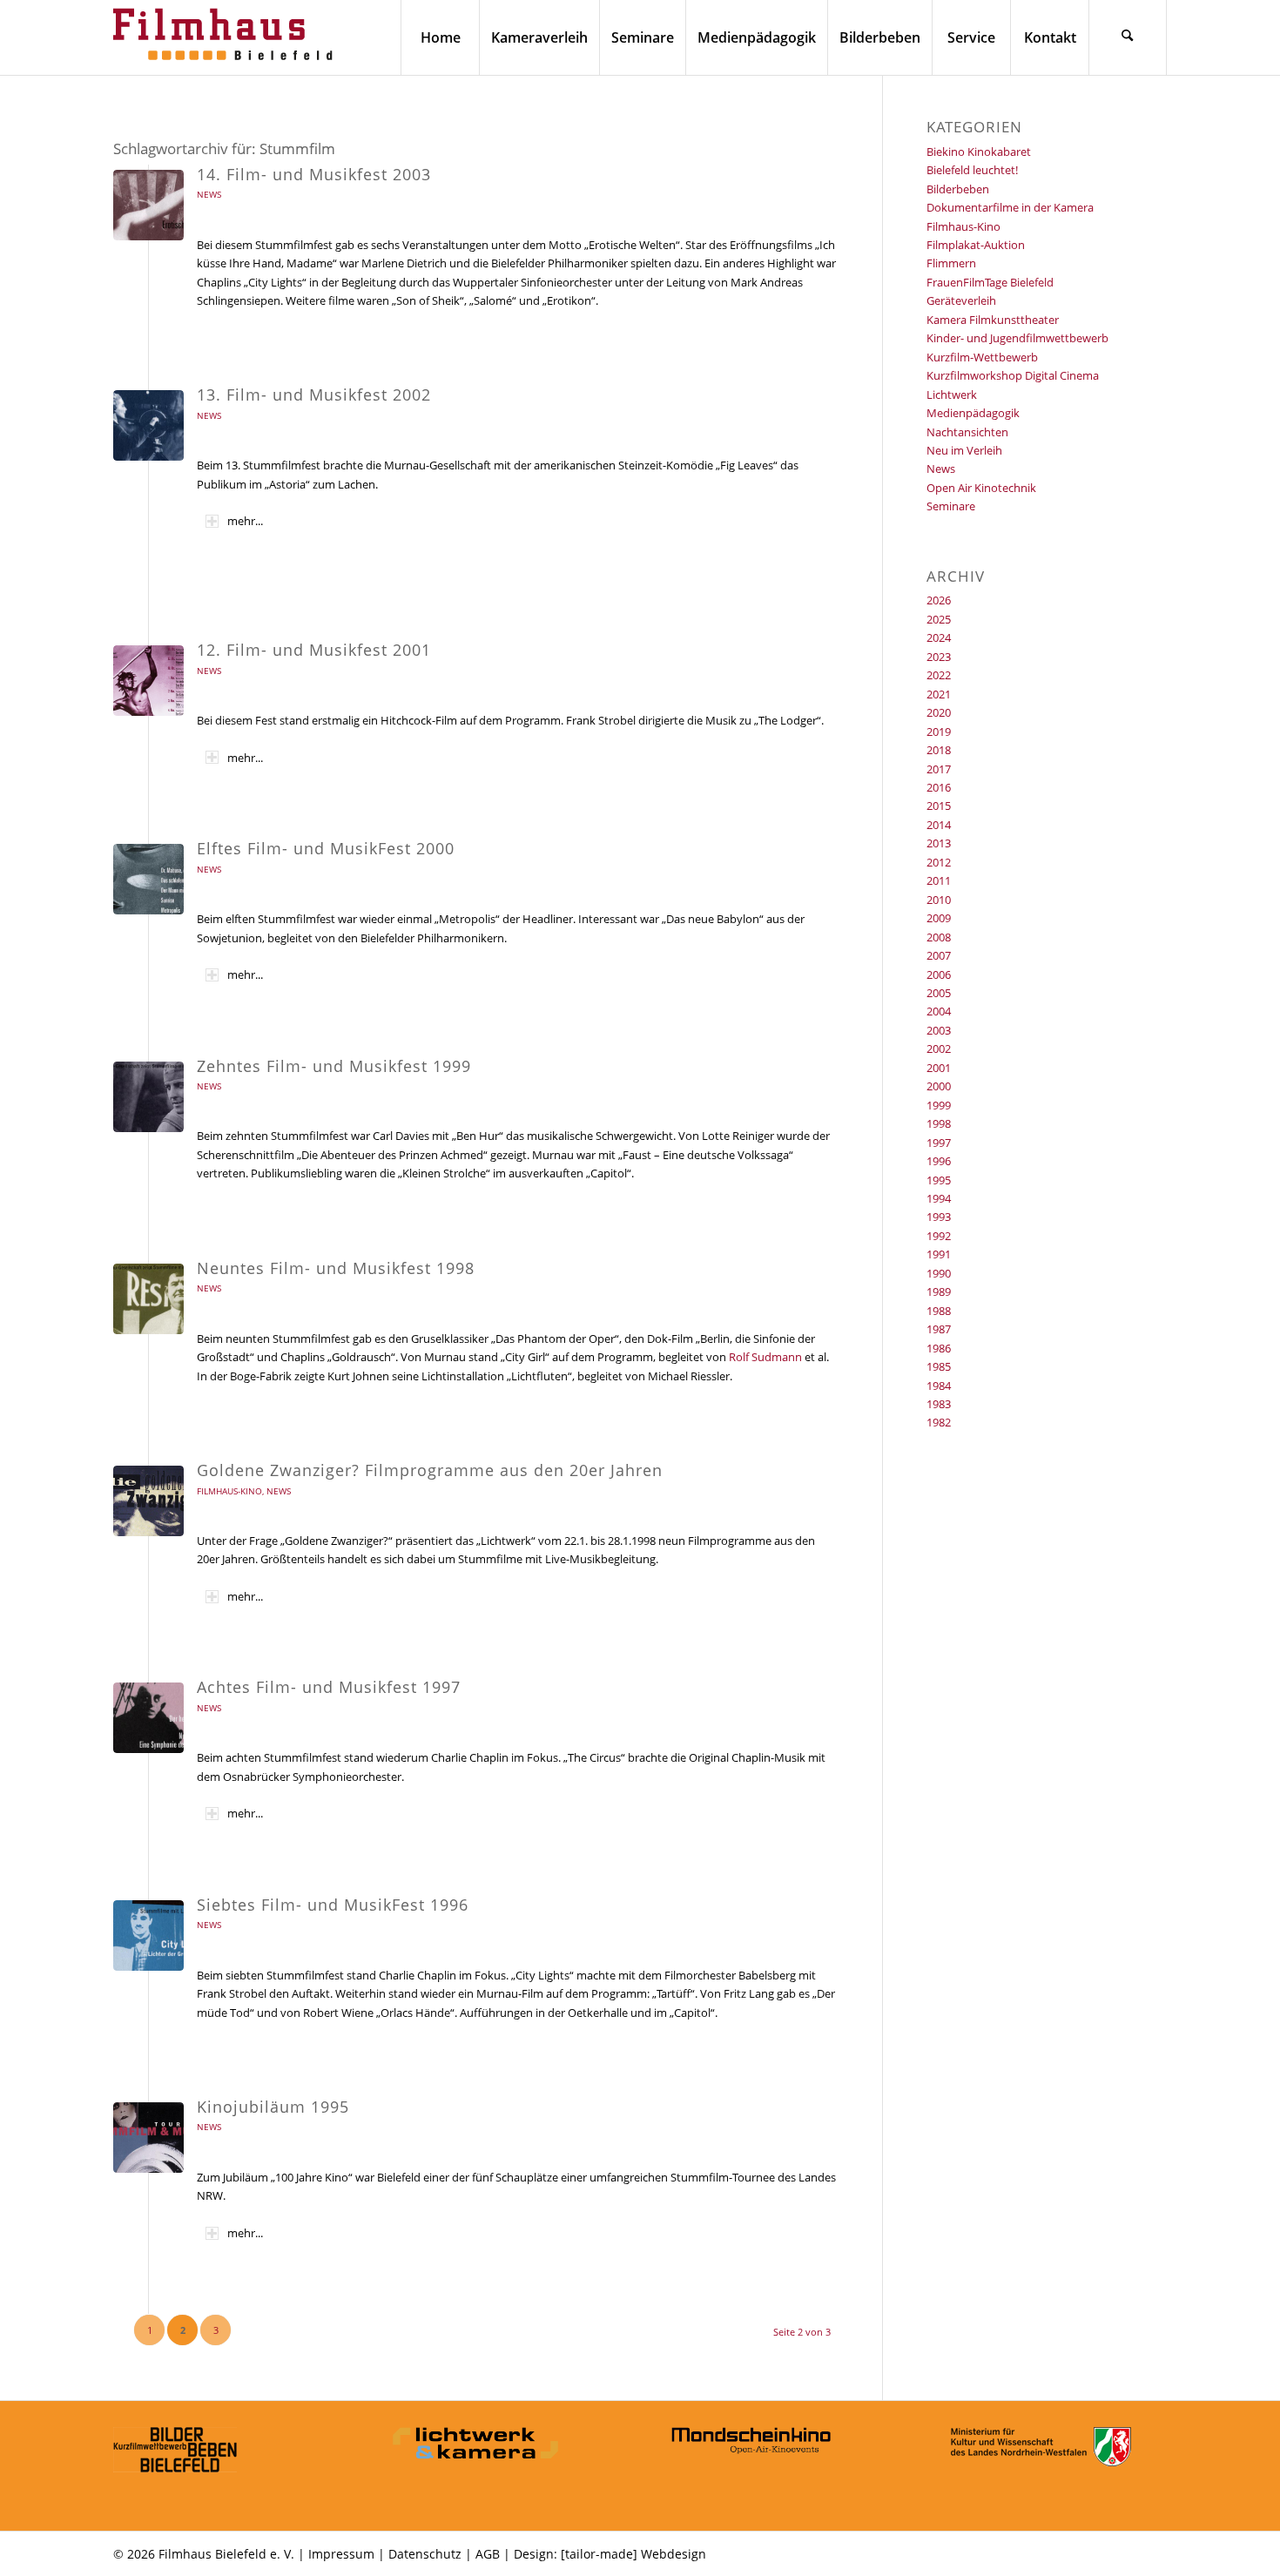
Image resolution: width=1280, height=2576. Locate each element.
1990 (939, 1273)
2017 (939, 769)
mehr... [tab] (245, 521)
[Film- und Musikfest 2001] (148, 681)
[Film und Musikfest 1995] (148, 2138)
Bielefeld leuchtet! (972, 170)
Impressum (341, 2554)
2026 (939, 600)
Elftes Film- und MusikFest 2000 (326, 848)
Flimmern (951, 263)
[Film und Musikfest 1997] (148, 1718)
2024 (939, 637)
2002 (939, 1049)
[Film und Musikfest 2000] (148, 879)
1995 (939, 1180)
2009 (939, 918)
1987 (939, 1329)
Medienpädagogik (973, 413)
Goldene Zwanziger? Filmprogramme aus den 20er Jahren (430, 1470)
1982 (939, 1422)
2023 (939, 657)
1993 (939, 1217)
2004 (939, 1011)
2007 (939, 955)
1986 (939, 1348)
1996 (939, 1161)
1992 (939, 1236)
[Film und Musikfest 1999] (148, 1097)
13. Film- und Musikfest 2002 (314, 394)
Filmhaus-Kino (229, 1491)
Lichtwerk (952, 394)
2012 (939, 862)
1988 (939, 1311)
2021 (939, 694)
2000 (939, 1086)
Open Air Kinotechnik (981, 488)
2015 (939, 806)
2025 (939, 619)
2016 (939, 787)
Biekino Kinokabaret (979, 152)
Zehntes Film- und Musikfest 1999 (334, 1066)
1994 (939, 1198)
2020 (939, 712)
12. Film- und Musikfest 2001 (314, 650)
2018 (939, 750)
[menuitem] (440, 37)
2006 (939, 974)
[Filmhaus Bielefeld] (226, 37)
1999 (939, 1105)
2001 (939, 1068)
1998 (939, 1123)
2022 (939, 675)
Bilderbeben (958, 189)
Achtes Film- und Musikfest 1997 (329, 1687)
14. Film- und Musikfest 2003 (314, 174)
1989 (939, 1291)
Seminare (951, 506)
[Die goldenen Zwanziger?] (148, 1501)
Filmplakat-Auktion (976, 245)
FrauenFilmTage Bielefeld (990, 282)
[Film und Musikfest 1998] (148, 1299)
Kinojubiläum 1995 (273, 2107)
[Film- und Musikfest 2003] (148, 205)
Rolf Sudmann (765, 1357)
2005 (939, 993)
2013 (939, 843)
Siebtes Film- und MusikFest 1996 (333, 1905)
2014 (939, 825)
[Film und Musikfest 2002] (148, 425)
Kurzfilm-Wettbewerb (982, 357)
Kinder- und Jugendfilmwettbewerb (1017, 338)
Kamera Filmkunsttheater (993, 320)
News (209, 194)
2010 (939, 900)
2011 (939, 880)
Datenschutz (425, 2554)
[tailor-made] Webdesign (633, 2554)
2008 (939, 937)
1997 (939, 1143)
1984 (939, 1386)
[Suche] (1128, 37)
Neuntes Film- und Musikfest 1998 (336, 1268)
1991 (939, 1254)
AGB (488, 2554)
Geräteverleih (961, 300)
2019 (939, 732)
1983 (939, 1404)
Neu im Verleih (964, 450)
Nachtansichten (967, 432)
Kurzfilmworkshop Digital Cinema (1013, 375)
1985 (939, 1366)
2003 (939, 1030)
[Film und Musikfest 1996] (148, 1935)
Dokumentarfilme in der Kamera (1010, 207)
